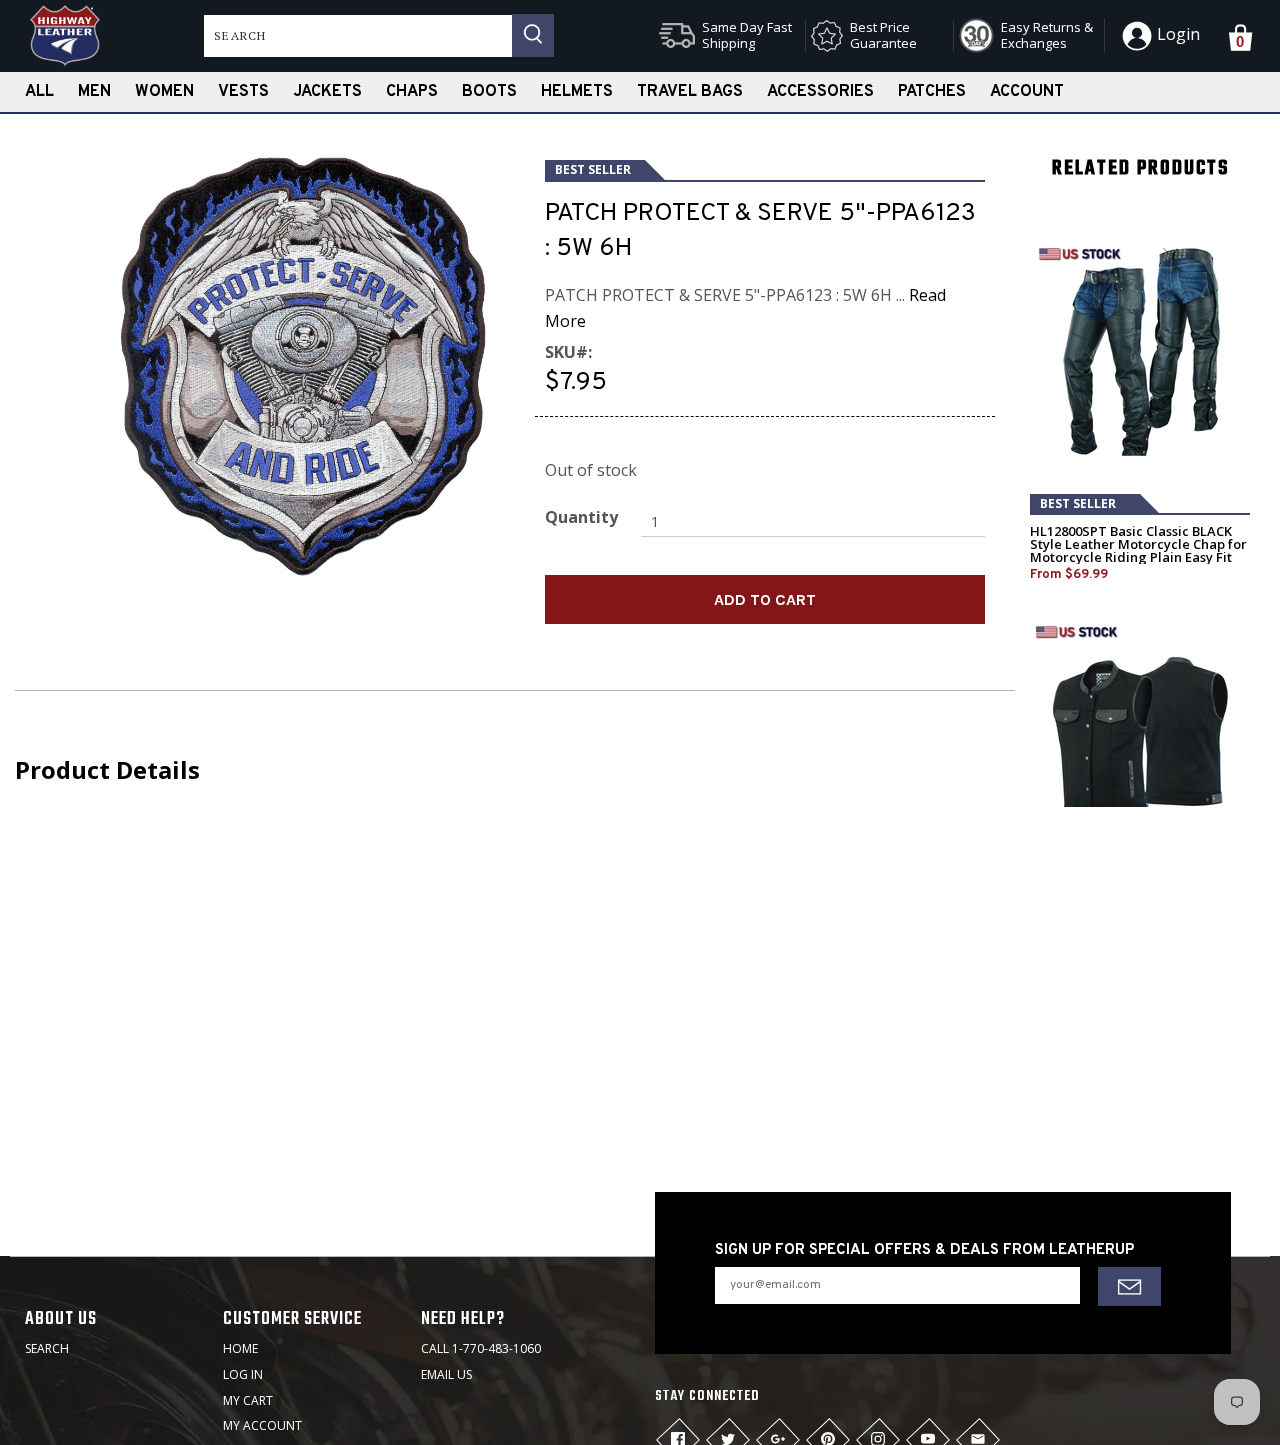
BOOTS (489, 92)
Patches (932, 92)
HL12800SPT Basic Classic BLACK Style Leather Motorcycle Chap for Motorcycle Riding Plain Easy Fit (1138, 544)
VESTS (243, 92)
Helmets (577, 92)
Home (240, 1348)
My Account (262, 1425)
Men (94, 92)
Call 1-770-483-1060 (481, 1348)
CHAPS (412, 92)
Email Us (446, 1374)
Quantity (581, 517)
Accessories (820, 92)
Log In (243, 1374)
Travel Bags (690, 92)
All (39, 92)
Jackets (327, 92)
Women (164, 92)
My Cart (248, 1400)
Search (47, 1348)
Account (1027, 92)
